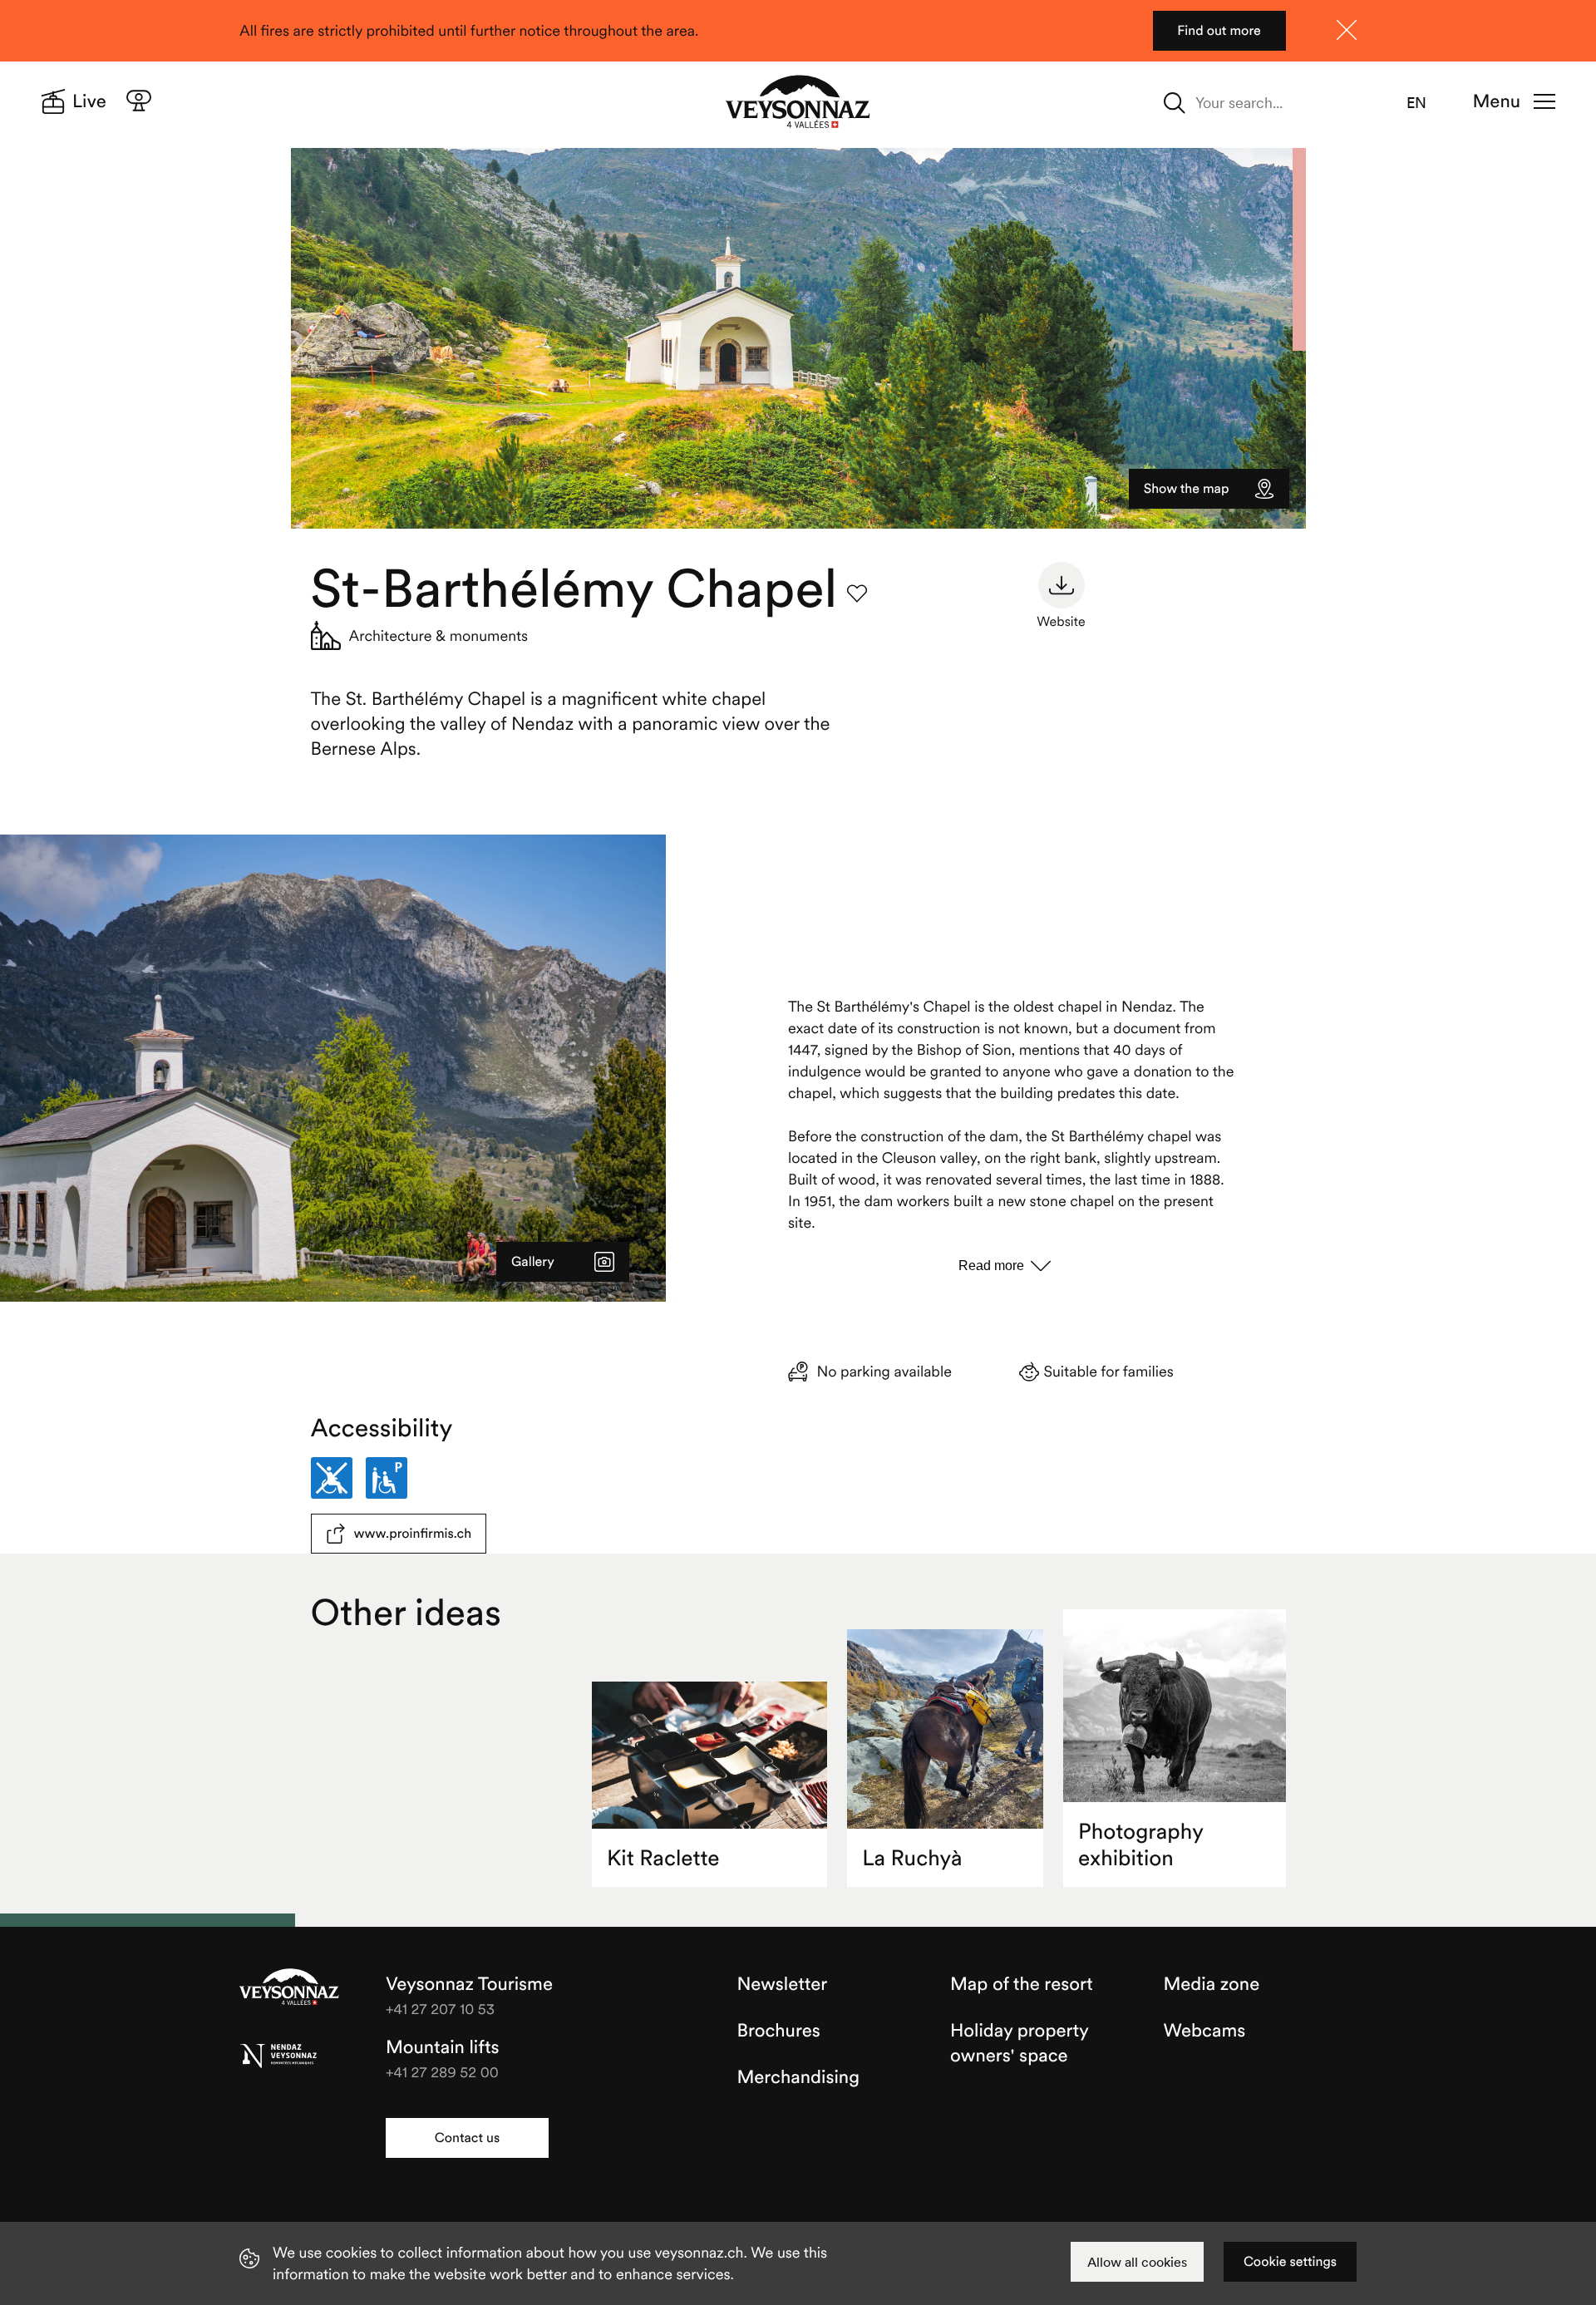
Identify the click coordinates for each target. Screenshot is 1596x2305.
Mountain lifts (443, 2047)
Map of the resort (1022, 1984)
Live (89, 101)
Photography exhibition (1141, 1845)
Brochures (779, 2031)
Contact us (467, 2138)
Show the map (1187, 489)
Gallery (533, 1262)
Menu (1497, 101)
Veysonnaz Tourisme (289, 1988)
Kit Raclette (663, 1858)
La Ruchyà (912, 1858)
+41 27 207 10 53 (440, 2009)
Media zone (1212, 1984)
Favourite (857, 593)
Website (1061, 622)
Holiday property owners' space (1019, 2043)
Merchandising (798, 2077)
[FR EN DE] (1426, 103)
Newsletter (783, 1984)
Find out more (1219, 31)
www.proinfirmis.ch (413, 1534)
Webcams (1205, 2031)
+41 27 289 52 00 (442, 2072)
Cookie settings (1290, 2262)
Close (1347, 30)
